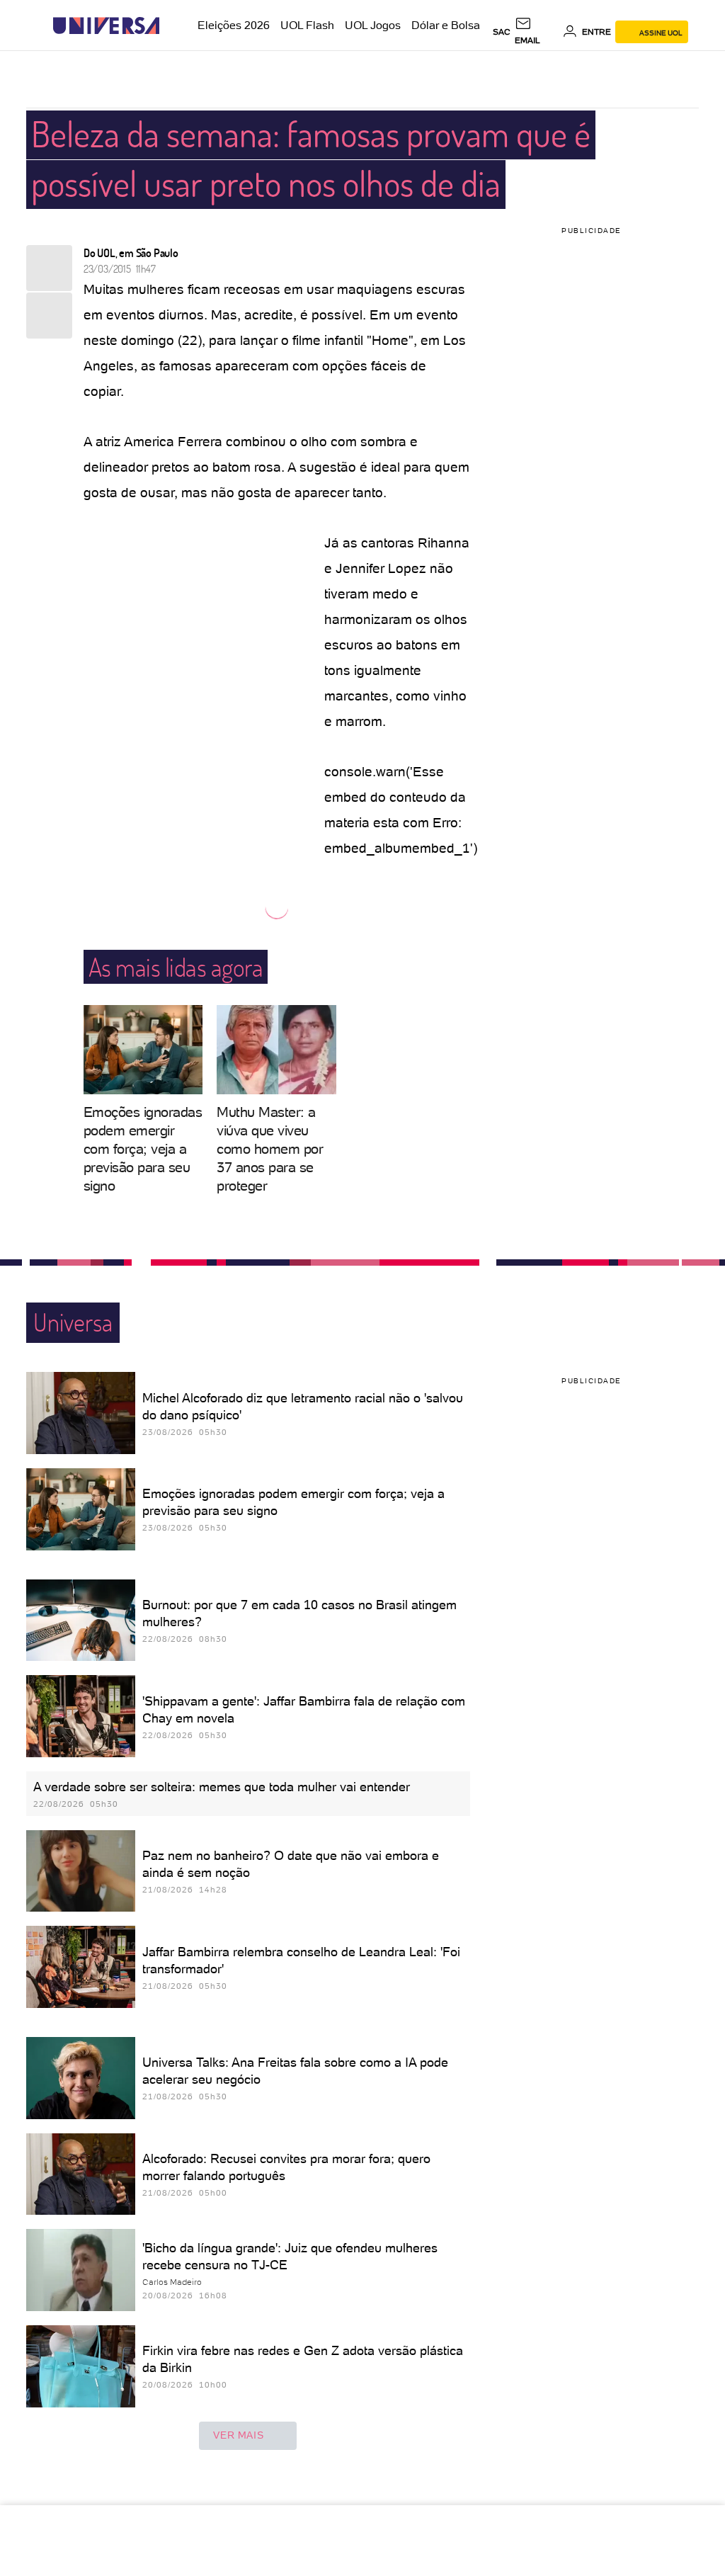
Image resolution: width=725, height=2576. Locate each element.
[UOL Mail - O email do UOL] (536, 32)
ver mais (238, 2435)
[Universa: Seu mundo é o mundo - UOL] (106, 26)
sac (502, 32)
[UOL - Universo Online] (172, 26)
